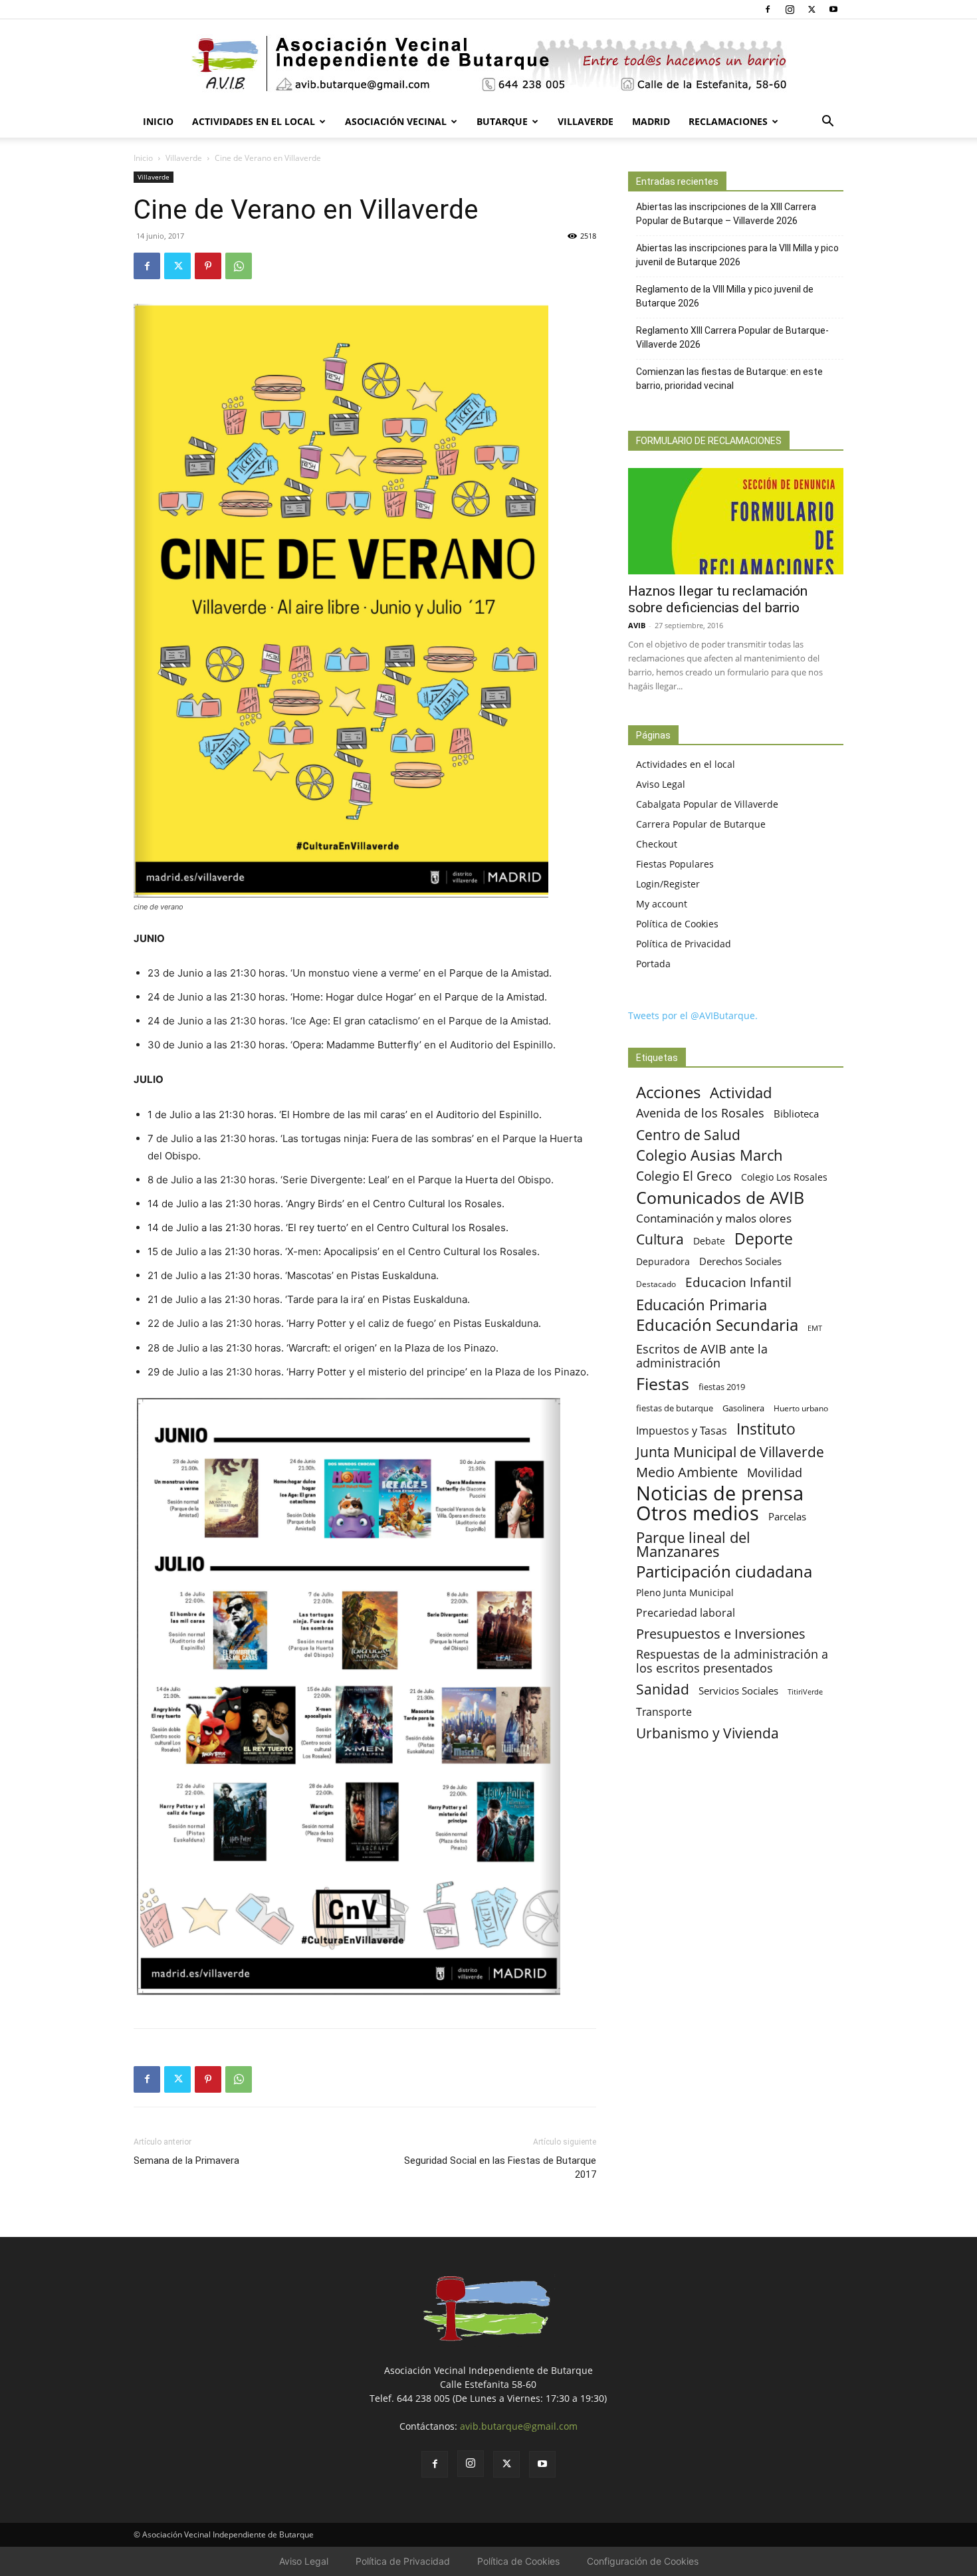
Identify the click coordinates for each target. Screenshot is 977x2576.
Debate (709, 1241)
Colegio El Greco (684, 1176)
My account (662, 904)
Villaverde (586, 121)
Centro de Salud (688, 1134)
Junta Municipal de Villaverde (730, 1452)
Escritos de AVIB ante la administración (702, 1356)
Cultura (660, 1239)
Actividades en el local (254, 121)
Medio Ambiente (687, 1472)
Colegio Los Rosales (784, 1177)
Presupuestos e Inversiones (721, 1634)
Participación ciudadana (724, 1572)
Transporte (664, 1712)
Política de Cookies (677, 924)
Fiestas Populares (675, 864)
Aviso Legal (661, 784)
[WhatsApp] (239, 266)
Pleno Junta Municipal (685, 1592)
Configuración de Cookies (643, 2561)
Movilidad (775, 1472)
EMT (815, 1328)
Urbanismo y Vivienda (707, 1733)
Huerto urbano (801, 1408)
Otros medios (698, 1513)
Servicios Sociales (738, 1691)
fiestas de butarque (675, 1408)
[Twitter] (812, 9)
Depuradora (663, 1261)
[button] (827, 123)
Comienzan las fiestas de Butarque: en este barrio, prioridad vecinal (729, 379)
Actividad (741, 1093)
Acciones (668, 1092)
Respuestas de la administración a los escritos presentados (732, 1661)
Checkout (657, 844)
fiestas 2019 (722, 1387)
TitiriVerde (805, 1692)
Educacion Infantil (738, 1282)
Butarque (502, 121)
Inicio (158, 121)
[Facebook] (768, 9)
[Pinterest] (208, 266)
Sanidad (663, 1689)
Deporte (764, 1239)
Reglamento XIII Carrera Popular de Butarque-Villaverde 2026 (732, 337)
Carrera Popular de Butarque (701, 824)
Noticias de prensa (720, 1493)
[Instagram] (790, 9)
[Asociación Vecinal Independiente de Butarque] (489, 63)
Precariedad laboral (686, 1613)
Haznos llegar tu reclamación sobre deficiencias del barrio (718, 599)
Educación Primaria (702, 1305)
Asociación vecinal (396, 121)
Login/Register (668, 884)
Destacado (656, 1284)
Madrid (651, 121)
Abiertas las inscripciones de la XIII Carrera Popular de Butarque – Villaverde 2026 (726, 214)
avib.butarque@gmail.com (519, 2426)
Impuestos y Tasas (682, 1431)
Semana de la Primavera (186, 2161)
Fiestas (663, 1384)
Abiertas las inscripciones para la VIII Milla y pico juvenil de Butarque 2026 (737, 255)
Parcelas (787, 1516)
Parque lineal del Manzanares (693, 1544)
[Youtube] (833, 9)
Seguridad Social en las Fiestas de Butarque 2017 (500, 2167)
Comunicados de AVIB (720, 1198)
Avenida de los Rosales (700, 1113)
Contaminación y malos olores (714, 1218)
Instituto (766, 1429)
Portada (653, 964)
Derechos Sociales (740, 1261)
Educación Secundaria (717, 1325)
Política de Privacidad (684, 944)
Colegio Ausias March (709, 1155)
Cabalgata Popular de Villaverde (707, 804)
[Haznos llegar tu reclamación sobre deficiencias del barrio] (736, 521)
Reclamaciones (728, 121)
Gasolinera (743, 1408)
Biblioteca (796, 1113)
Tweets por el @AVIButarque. (693, 1015)
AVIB (637, 625)
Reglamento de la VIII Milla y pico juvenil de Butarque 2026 (725, 296)
